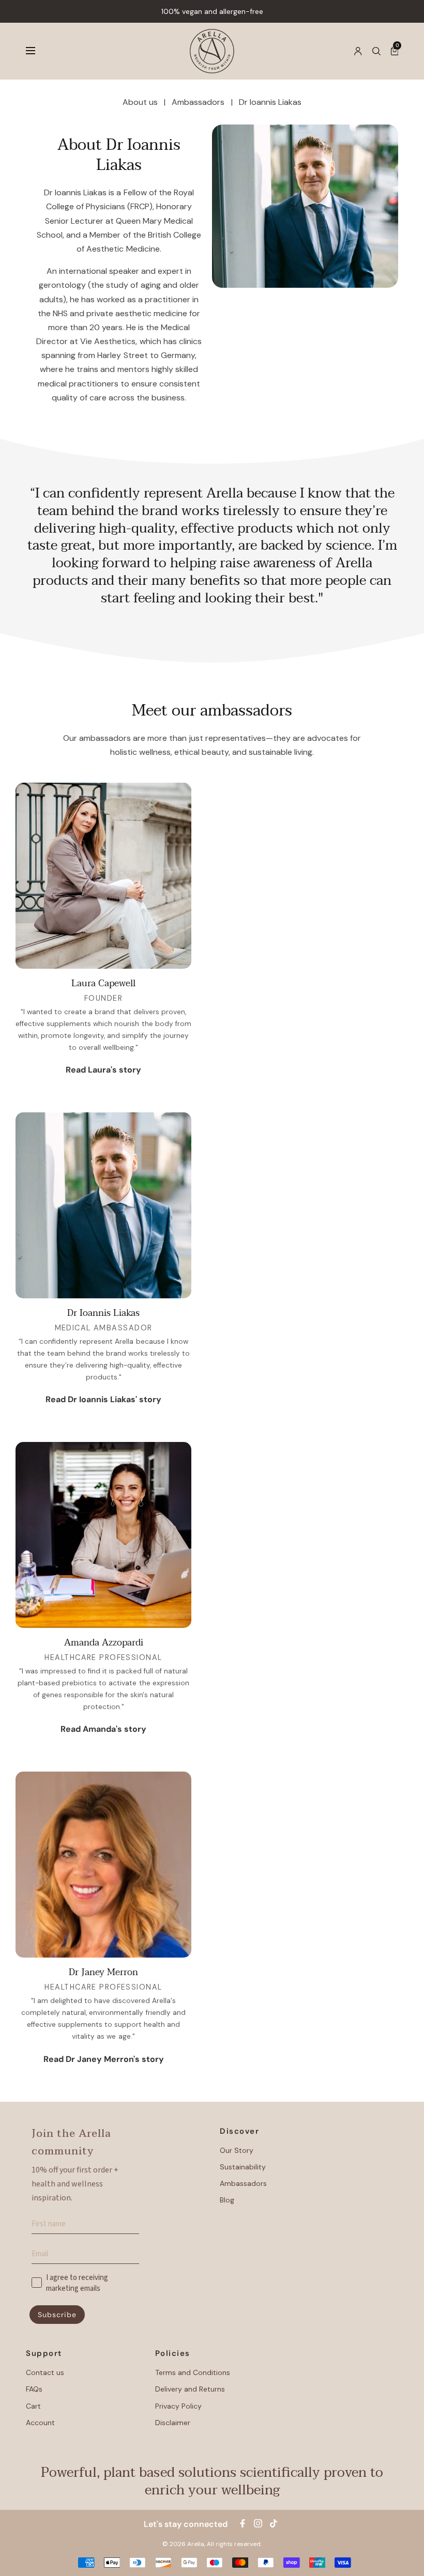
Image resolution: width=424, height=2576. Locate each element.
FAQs (34, 2389)
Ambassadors (198, 102)
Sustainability (243, 2167)
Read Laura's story (103, 1070)
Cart (33, 2406)
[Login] (358, 51)
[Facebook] (243, 2523)
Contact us (45, 2372)
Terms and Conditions (193, 2372)
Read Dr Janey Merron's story (104, 2059)
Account (40, 2423)
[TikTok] (274, 2523)
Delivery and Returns (190, 2389)
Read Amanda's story (103, 1729)
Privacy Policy (178, 2406)
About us (140, 102)
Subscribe (57, 2315)
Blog (227, 2200)
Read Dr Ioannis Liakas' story (103, 1399)
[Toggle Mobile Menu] (37, 51)
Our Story (237, 2150)
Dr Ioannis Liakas (270, 102)
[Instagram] (258, 2523)
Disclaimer (173, 2423)
